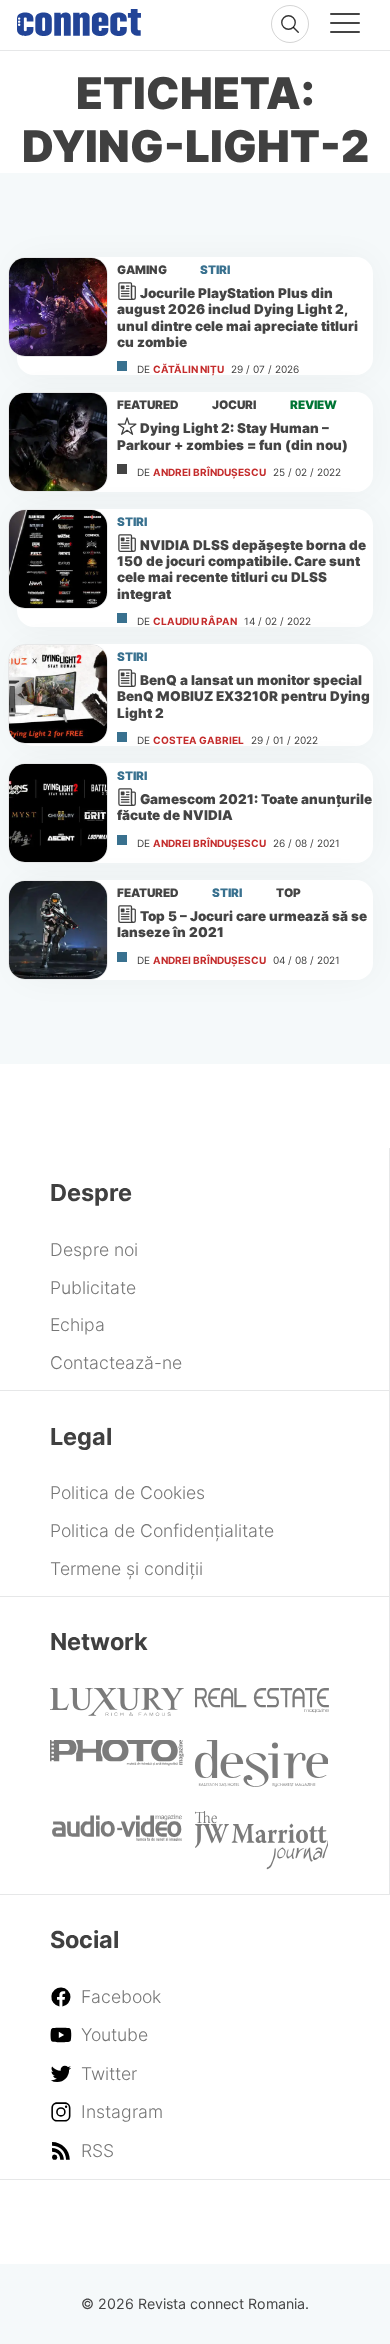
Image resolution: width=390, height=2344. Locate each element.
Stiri (215, 270)
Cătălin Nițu (188, 369)
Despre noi (94, 1249)
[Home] (79, 18)
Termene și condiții (126, 1568)
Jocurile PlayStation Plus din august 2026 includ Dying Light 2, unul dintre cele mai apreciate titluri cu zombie (237, 317)
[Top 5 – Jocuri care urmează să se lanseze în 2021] (58, 930)
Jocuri (234, 405)
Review (313, 405)
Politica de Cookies (127, 1492)
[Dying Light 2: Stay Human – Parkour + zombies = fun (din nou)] (58, 442)
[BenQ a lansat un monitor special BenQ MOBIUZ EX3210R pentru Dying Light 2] (58, 694)
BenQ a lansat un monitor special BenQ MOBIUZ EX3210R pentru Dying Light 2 (243, 696)
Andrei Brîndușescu (209, 472)
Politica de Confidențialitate (162, 1530)
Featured (148, 405)
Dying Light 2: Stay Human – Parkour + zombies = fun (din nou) (232, 436)
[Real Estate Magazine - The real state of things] (262, 1706)
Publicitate (93, 1287)
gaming (142, 270)
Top (288, 893)
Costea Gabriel (198, 740)
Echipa (77, 1324)
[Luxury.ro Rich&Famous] (117, 1709)
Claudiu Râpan (195, 621)
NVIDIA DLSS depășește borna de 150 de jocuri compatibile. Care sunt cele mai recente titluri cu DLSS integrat (241, 569)
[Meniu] (345, 26)
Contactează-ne (116, 1362)
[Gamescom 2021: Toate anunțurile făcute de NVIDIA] (58, 813)
